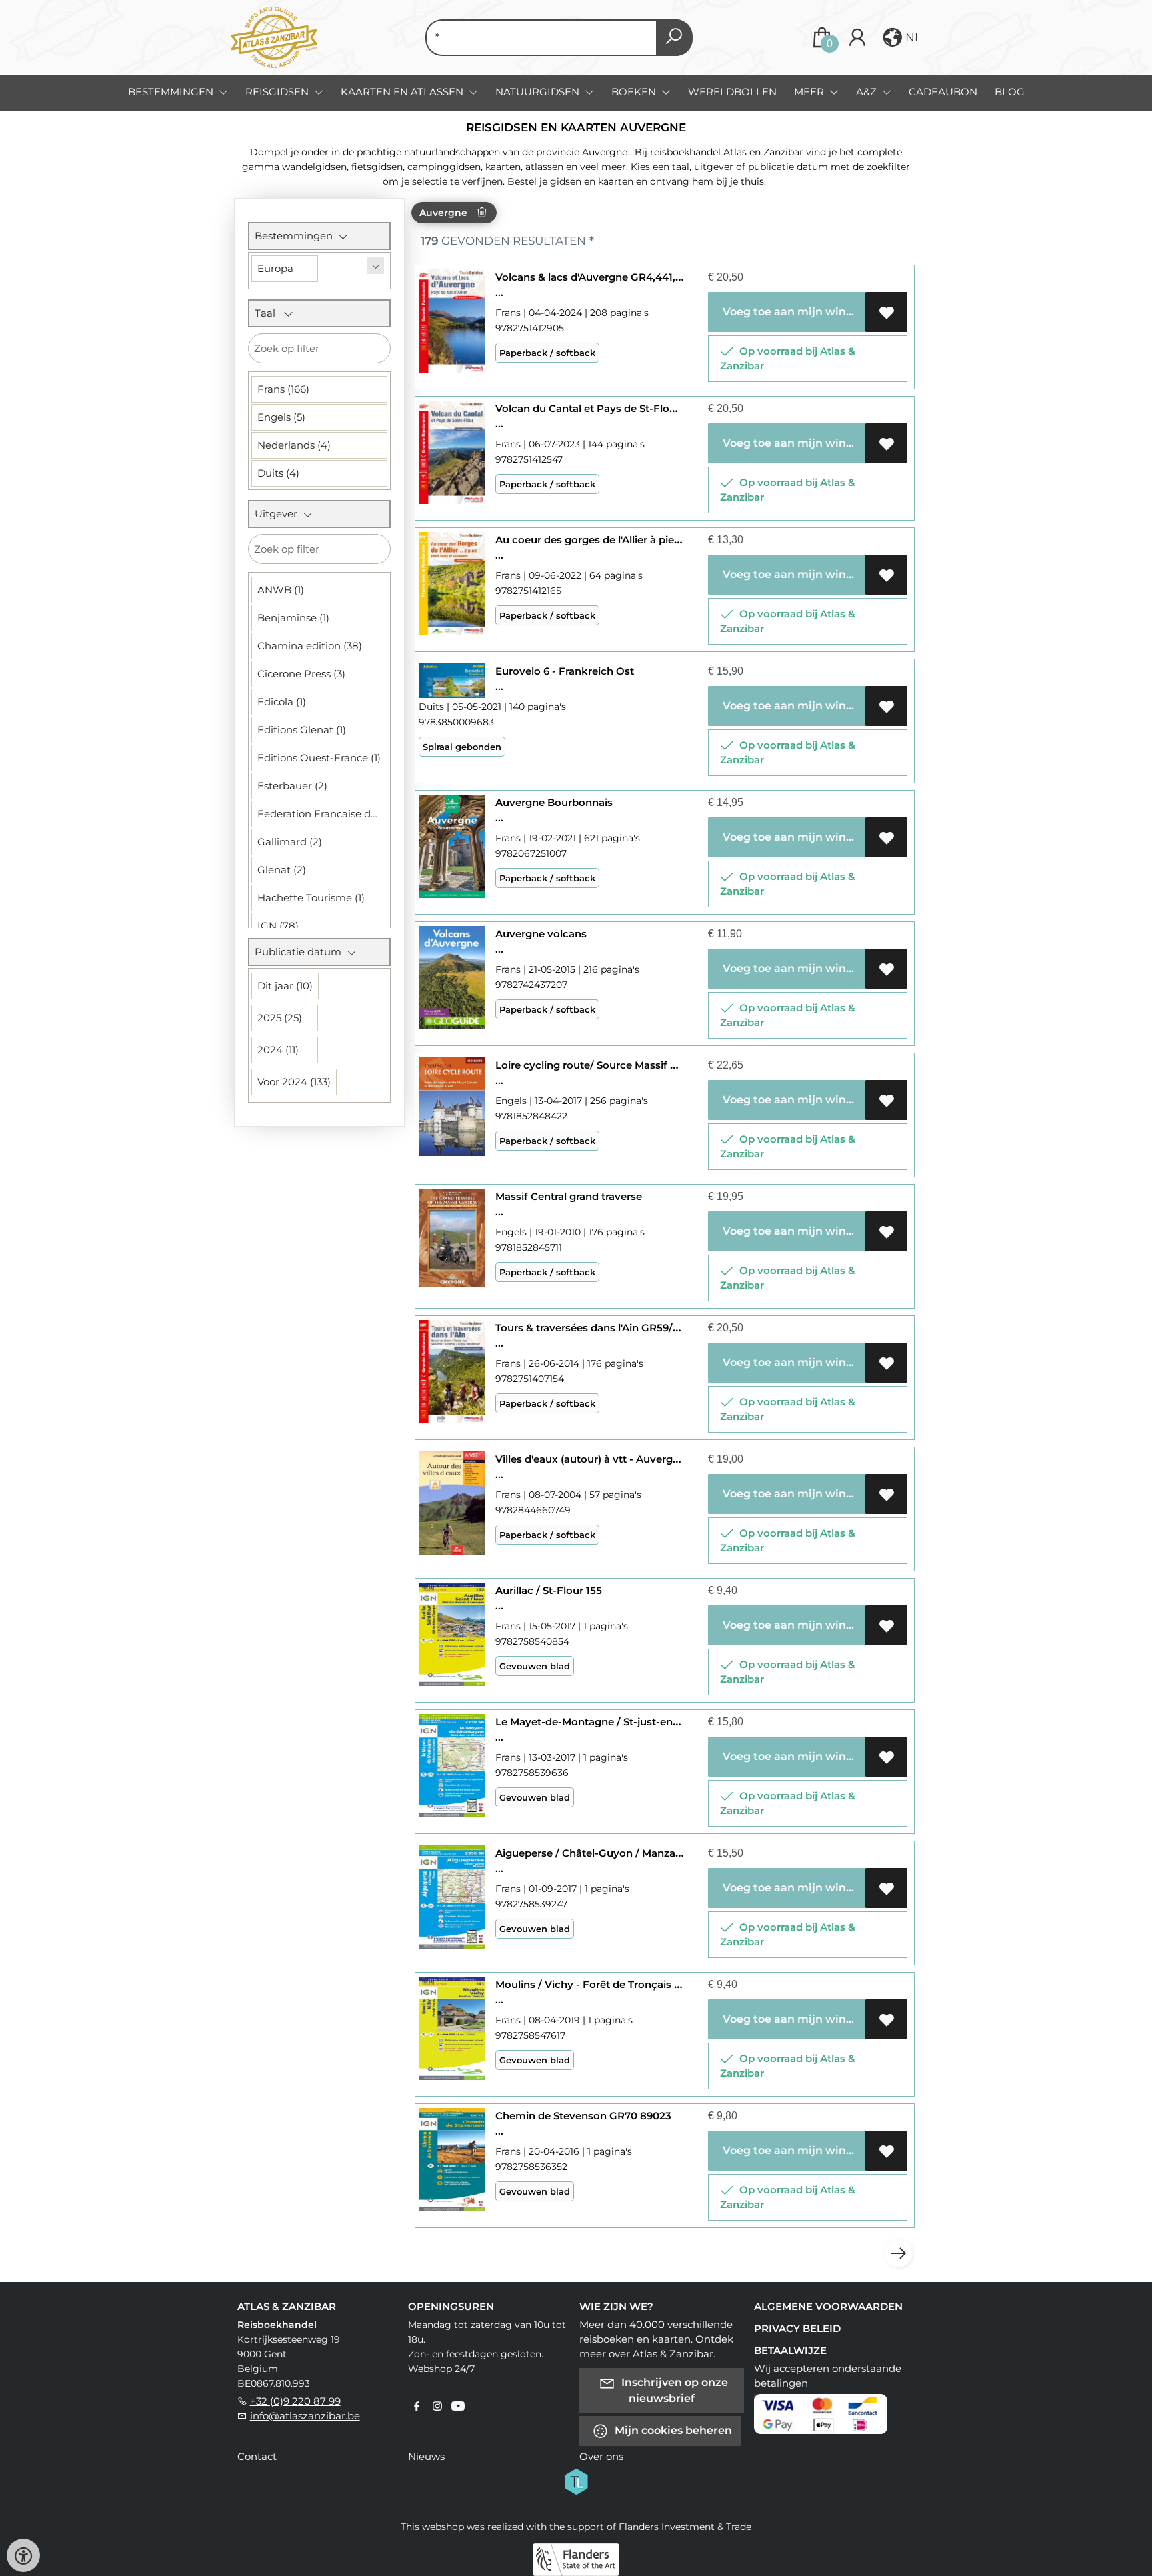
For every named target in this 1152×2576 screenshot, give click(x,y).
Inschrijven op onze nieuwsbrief (673, 2390)
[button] (901, 37)
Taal (269, 313)
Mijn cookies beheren (672, 2430)
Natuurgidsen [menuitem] (539, 92)
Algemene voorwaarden (828, 2306)
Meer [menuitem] (810, 92)
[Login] (857, 38)
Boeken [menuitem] (635, 92)
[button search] (674, 38)
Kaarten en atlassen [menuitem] (403, 92)
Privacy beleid (797, 2328)
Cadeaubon (943, 92)
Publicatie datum (301, 952)
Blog (1010, 92)
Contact (257, 2456)
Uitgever (279, 514)
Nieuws (426, 2456)
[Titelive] (576, 2480)
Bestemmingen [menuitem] (172, 92)
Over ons (601, 2456)
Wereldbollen (732, 92)
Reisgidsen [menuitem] (278, 92)
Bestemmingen (296, 236)
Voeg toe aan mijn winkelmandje (792, 312)
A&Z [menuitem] (868, 92)
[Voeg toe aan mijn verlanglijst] (886, 312)
